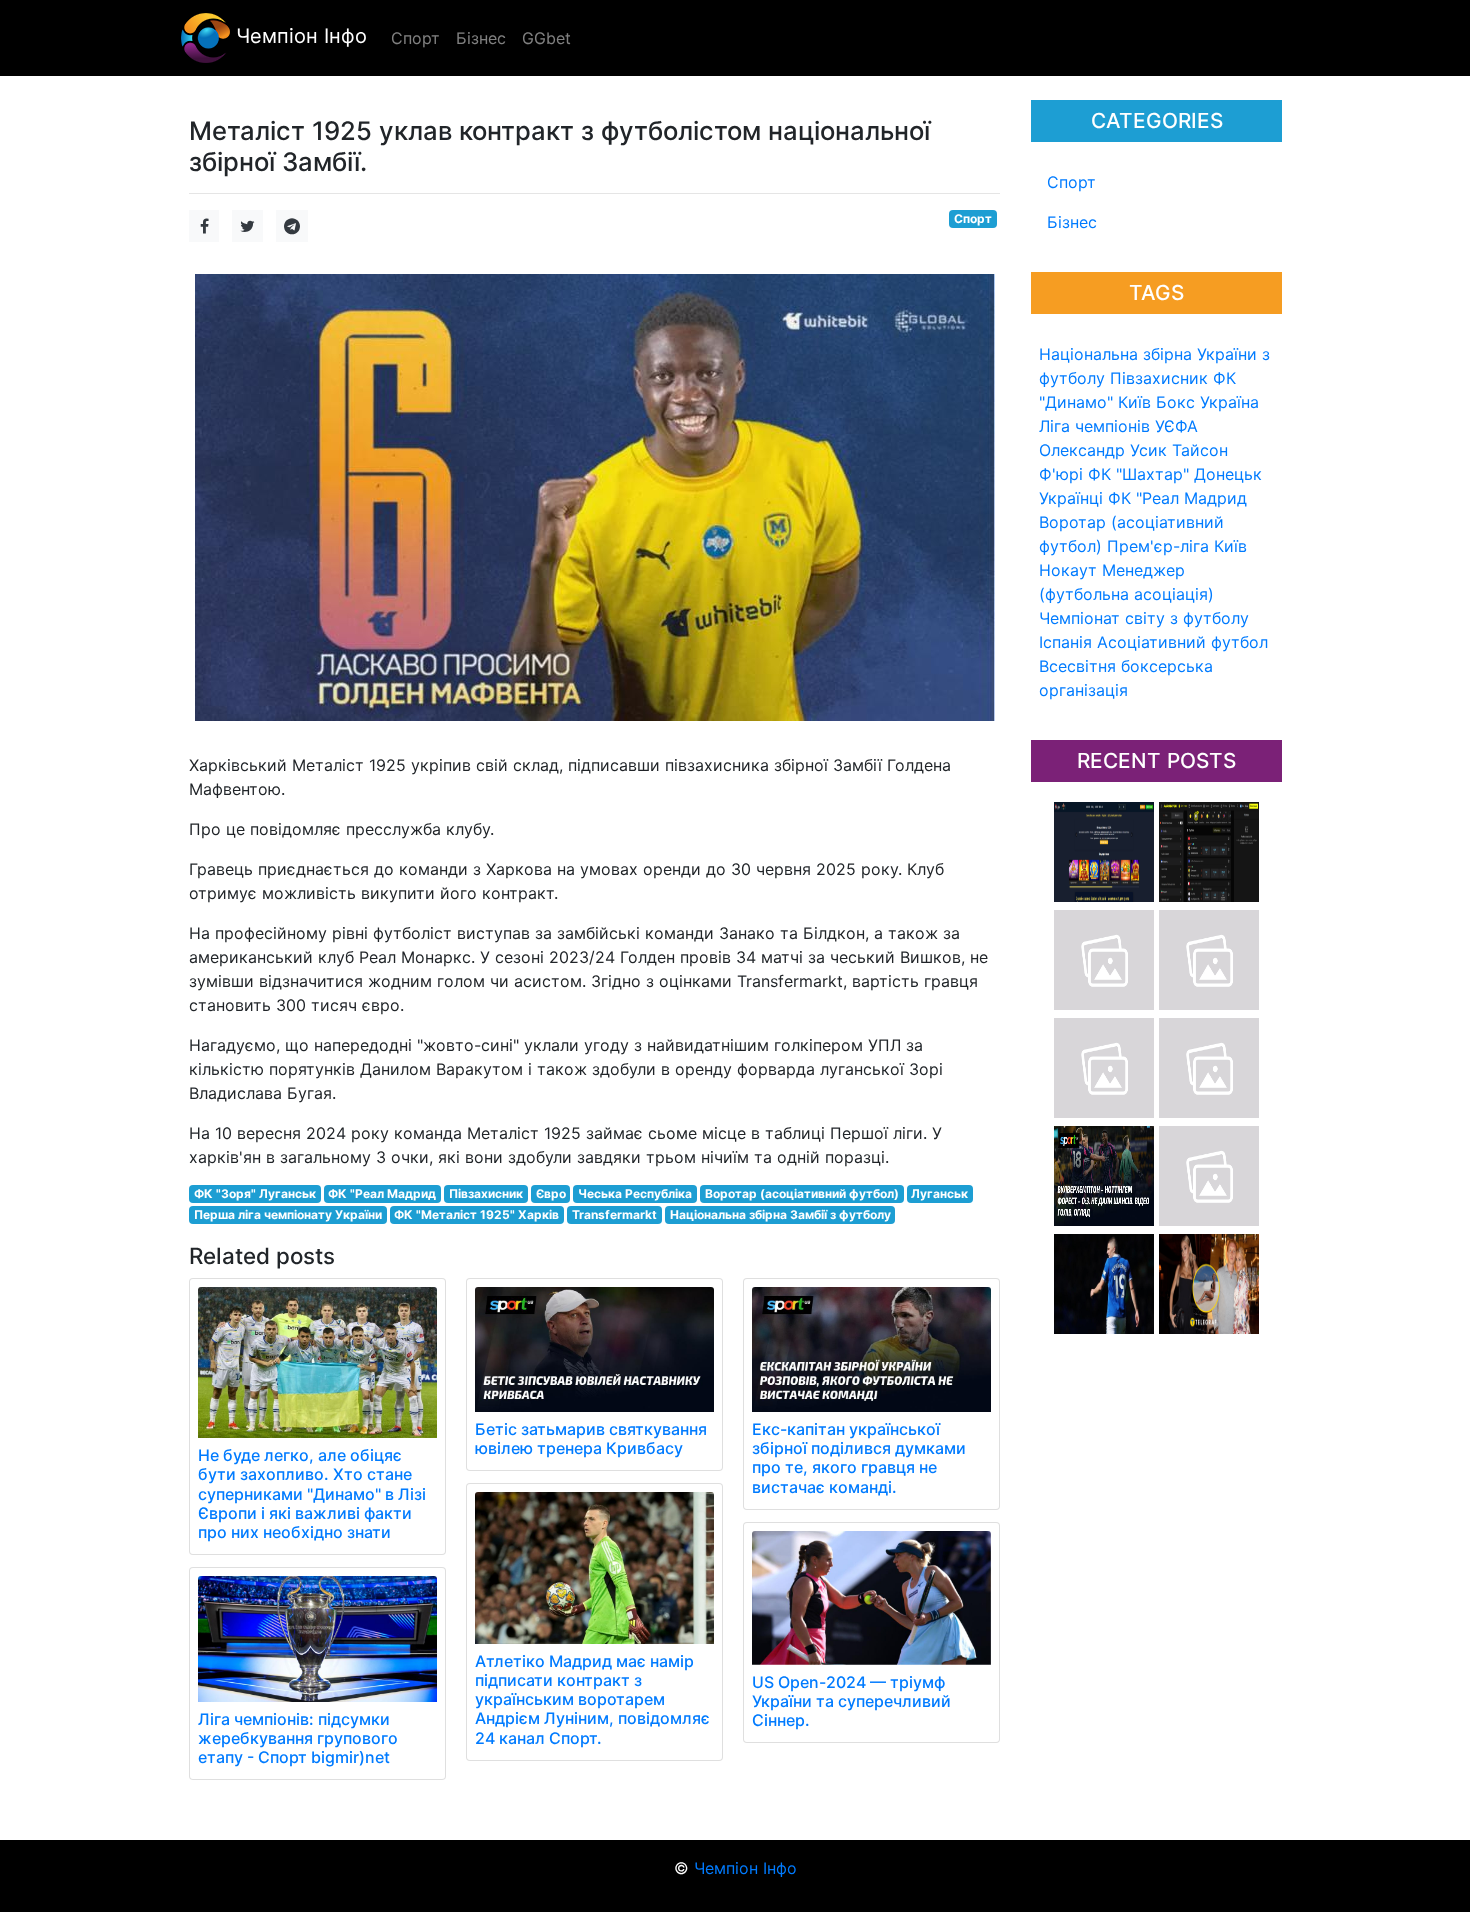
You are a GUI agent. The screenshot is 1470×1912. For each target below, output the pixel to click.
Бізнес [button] (481, 38)
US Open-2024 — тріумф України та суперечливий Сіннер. (851, 1701)
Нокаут (1068, 570)
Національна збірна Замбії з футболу (780, 1214)
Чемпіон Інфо (298, 36)
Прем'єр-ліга (1158, 546)
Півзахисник (1159, 378)
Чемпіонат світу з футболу (1144, 618)
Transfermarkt (614, 1214)
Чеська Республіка (635, 1193)
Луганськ (939, 1193)
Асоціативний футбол (1182, 642)
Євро (551, 1193)
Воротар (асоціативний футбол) (802, 1193)
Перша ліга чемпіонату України (288, 1214)
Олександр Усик (1103, 450)
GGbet (546, 38)
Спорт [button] (415, 38)
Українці (1071, 498)
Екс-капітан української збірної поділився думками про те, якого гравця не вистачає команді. (859, 1458)
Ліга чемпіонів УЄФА (1118, 426)
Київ (1230, 546)
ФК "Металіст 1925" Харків (476, 1214)
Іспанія (1065, 642)
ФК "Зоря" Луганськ (255, 1193)
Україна (1229, 402)
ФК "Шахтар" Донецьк (1175, 474)
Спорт (1071, 182)
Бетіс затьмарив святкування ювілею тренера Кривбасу (591, 1438)
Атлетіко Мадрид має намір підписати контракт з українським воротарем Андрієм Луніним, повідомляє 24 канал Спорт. (592, 1699)
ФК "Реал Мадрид (1177, 498)
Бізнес (1072, 222)
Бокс (1175, 402)
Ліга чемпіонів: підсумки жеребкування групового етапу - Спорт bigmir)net (298, 1738)
